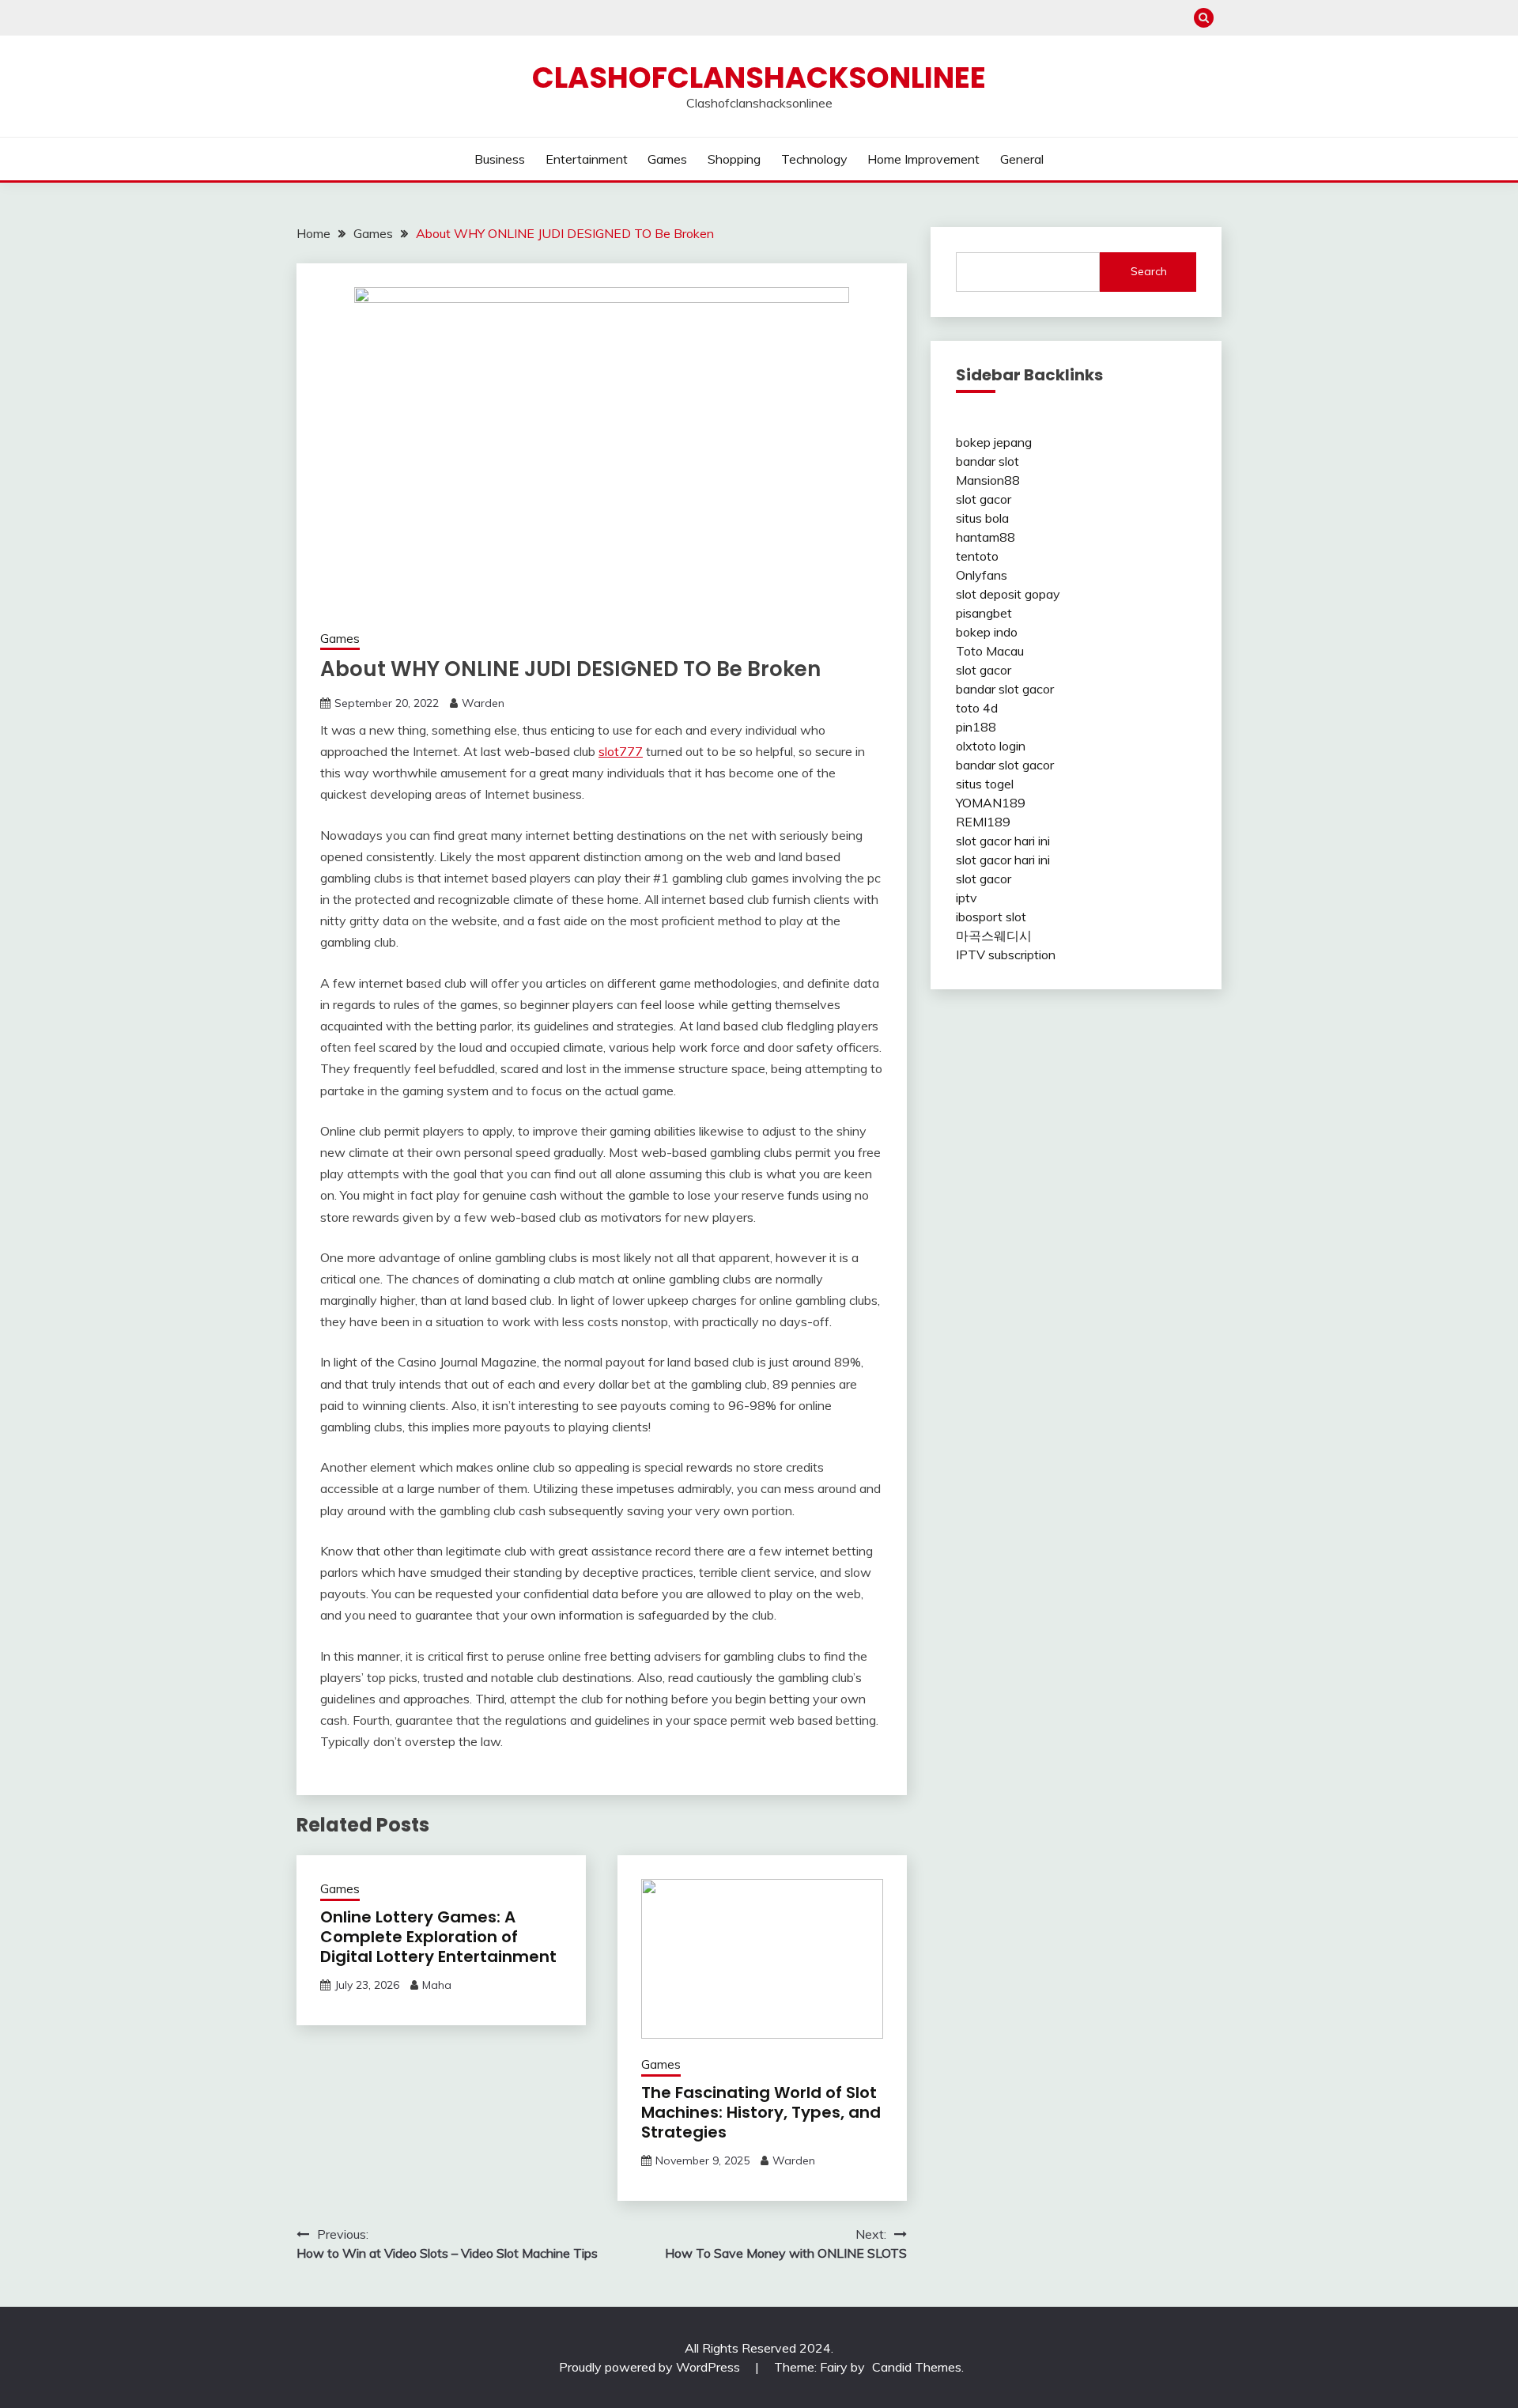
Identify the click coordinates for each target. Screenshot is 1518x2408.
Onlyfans (982, 575)
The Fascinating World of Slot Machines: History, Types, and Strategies (761, 2112)
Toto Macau (990, 651)
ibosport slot (991, 917)
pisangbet (984, 613)
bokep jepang (994, 442)
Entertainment (587, 159)
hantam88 (986, 537)
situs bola (982, 518)
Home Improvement (923, 159)
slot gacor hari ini (1003, 841)
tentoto (977, 556)
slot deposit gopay (1008, 594)
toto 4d (977, 708)
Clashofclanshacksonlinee (759, 77)
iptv (967, 898)
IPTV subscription (1006, 955)
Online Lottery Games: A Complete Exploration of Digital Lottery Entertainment (438, 1937)
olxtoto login (991, 746)
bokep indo (987, 632)
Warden (483, 703)
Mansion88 (988, 480)
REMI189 (983, 822)
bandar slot (987, 461)
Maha (437, 1985)
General (1022, 159)
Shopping (734, 159)
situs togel (985, 784)
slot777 (621, 751)
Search (1149, 271)
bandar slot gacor (1005, 689)
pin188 (976, 727)
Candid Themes (917, 2367)
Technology (814, 159)
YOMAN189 (991, 803)
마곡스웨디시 (994, 936)
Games (667, 159)
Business (500, 159)
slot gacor (984, 499)
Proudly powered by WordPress (651, 2367)
